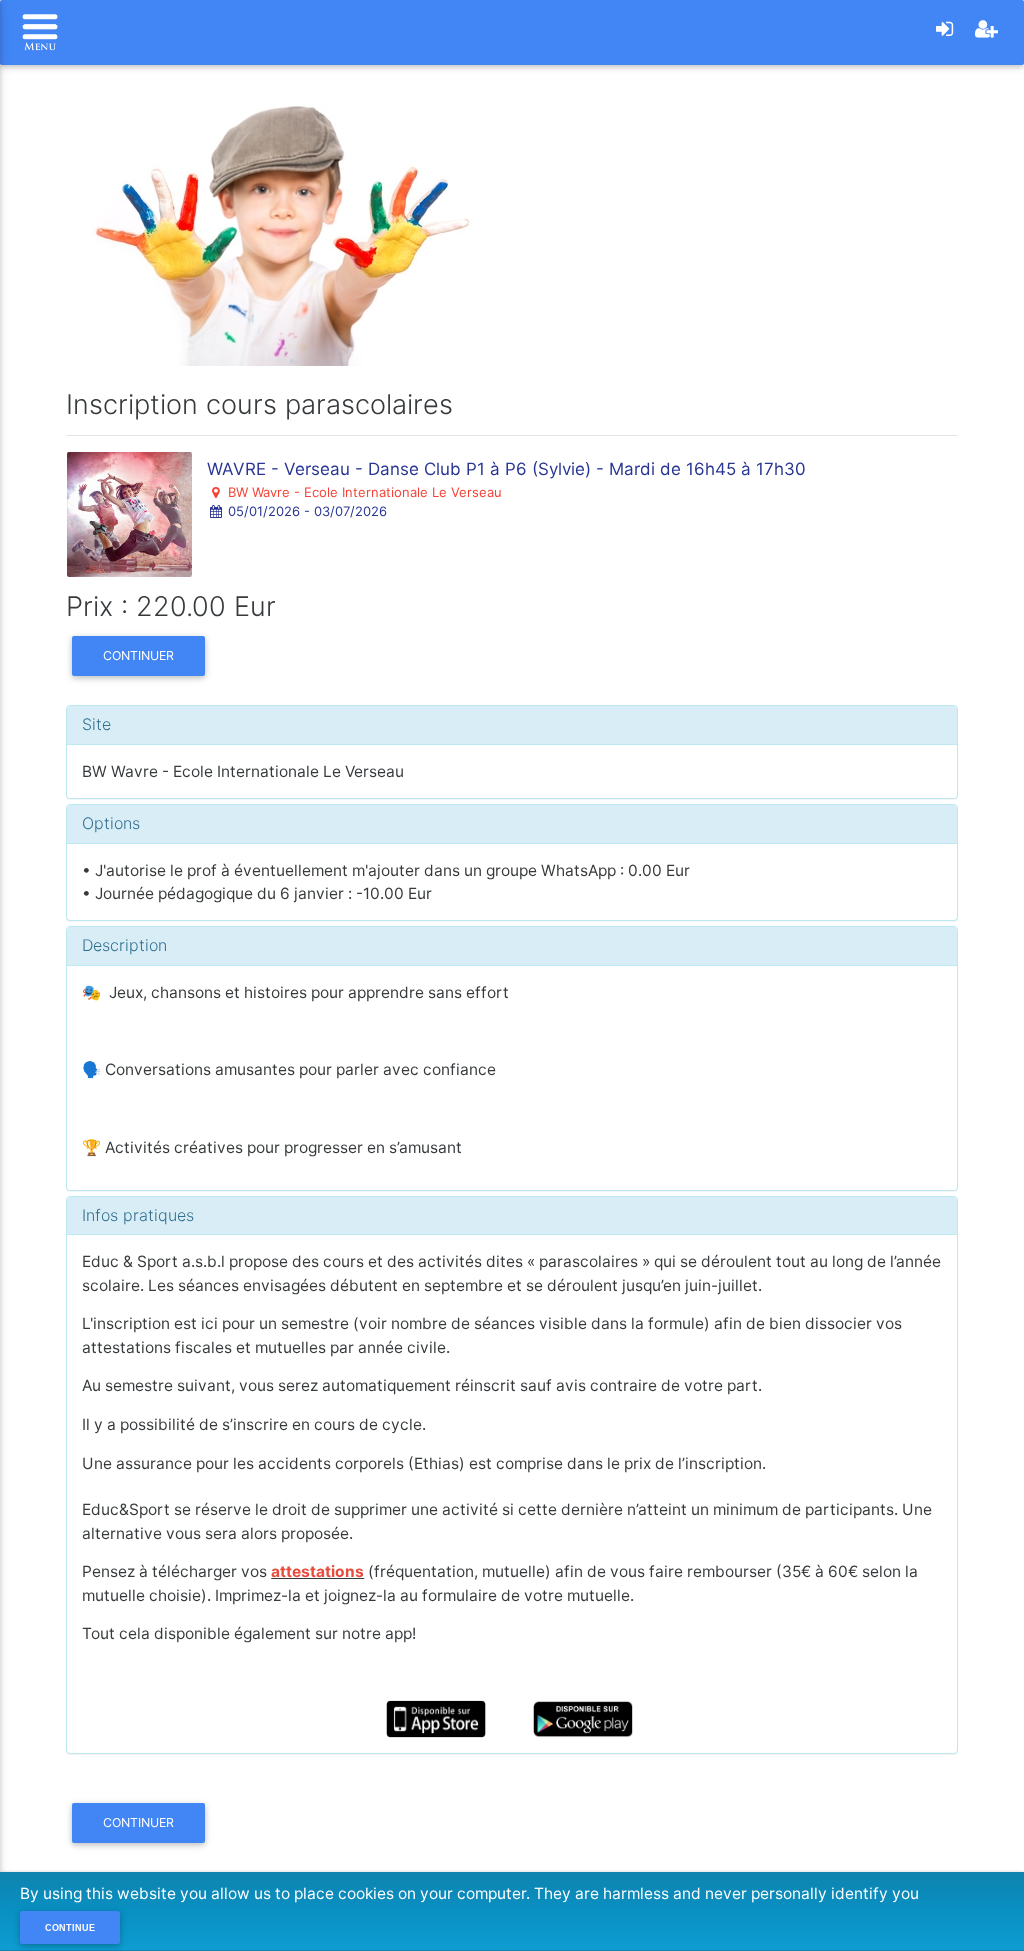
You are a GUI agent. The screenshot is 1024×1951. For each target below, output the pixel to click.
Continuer (138, 655)
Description (124, 945)
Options (111, 823)
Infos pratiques (138, 1215)
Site (96, 724)
